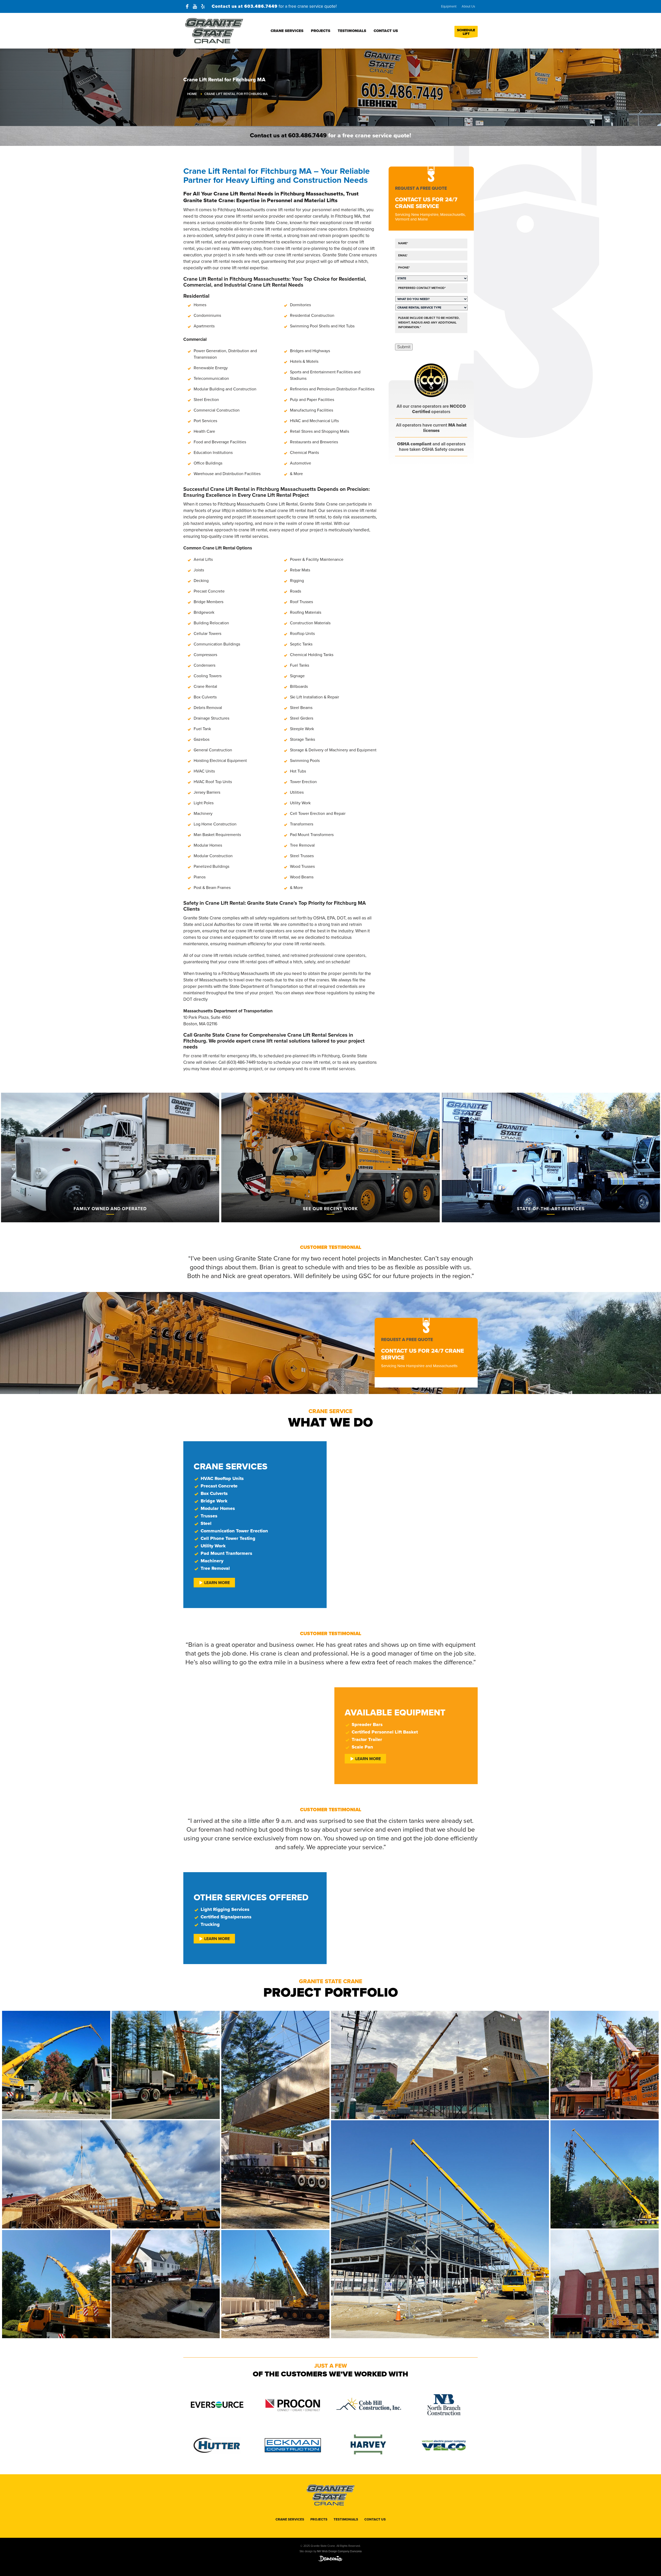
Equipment (449, 6)
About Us (468, 6)
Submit (404, 347)
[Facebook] (187, 6)
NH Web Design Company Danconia (339, 2551)
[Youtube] (195, 6)
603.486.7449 (261, 6)
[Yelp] (203, 6)
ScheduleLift (466, 32)
